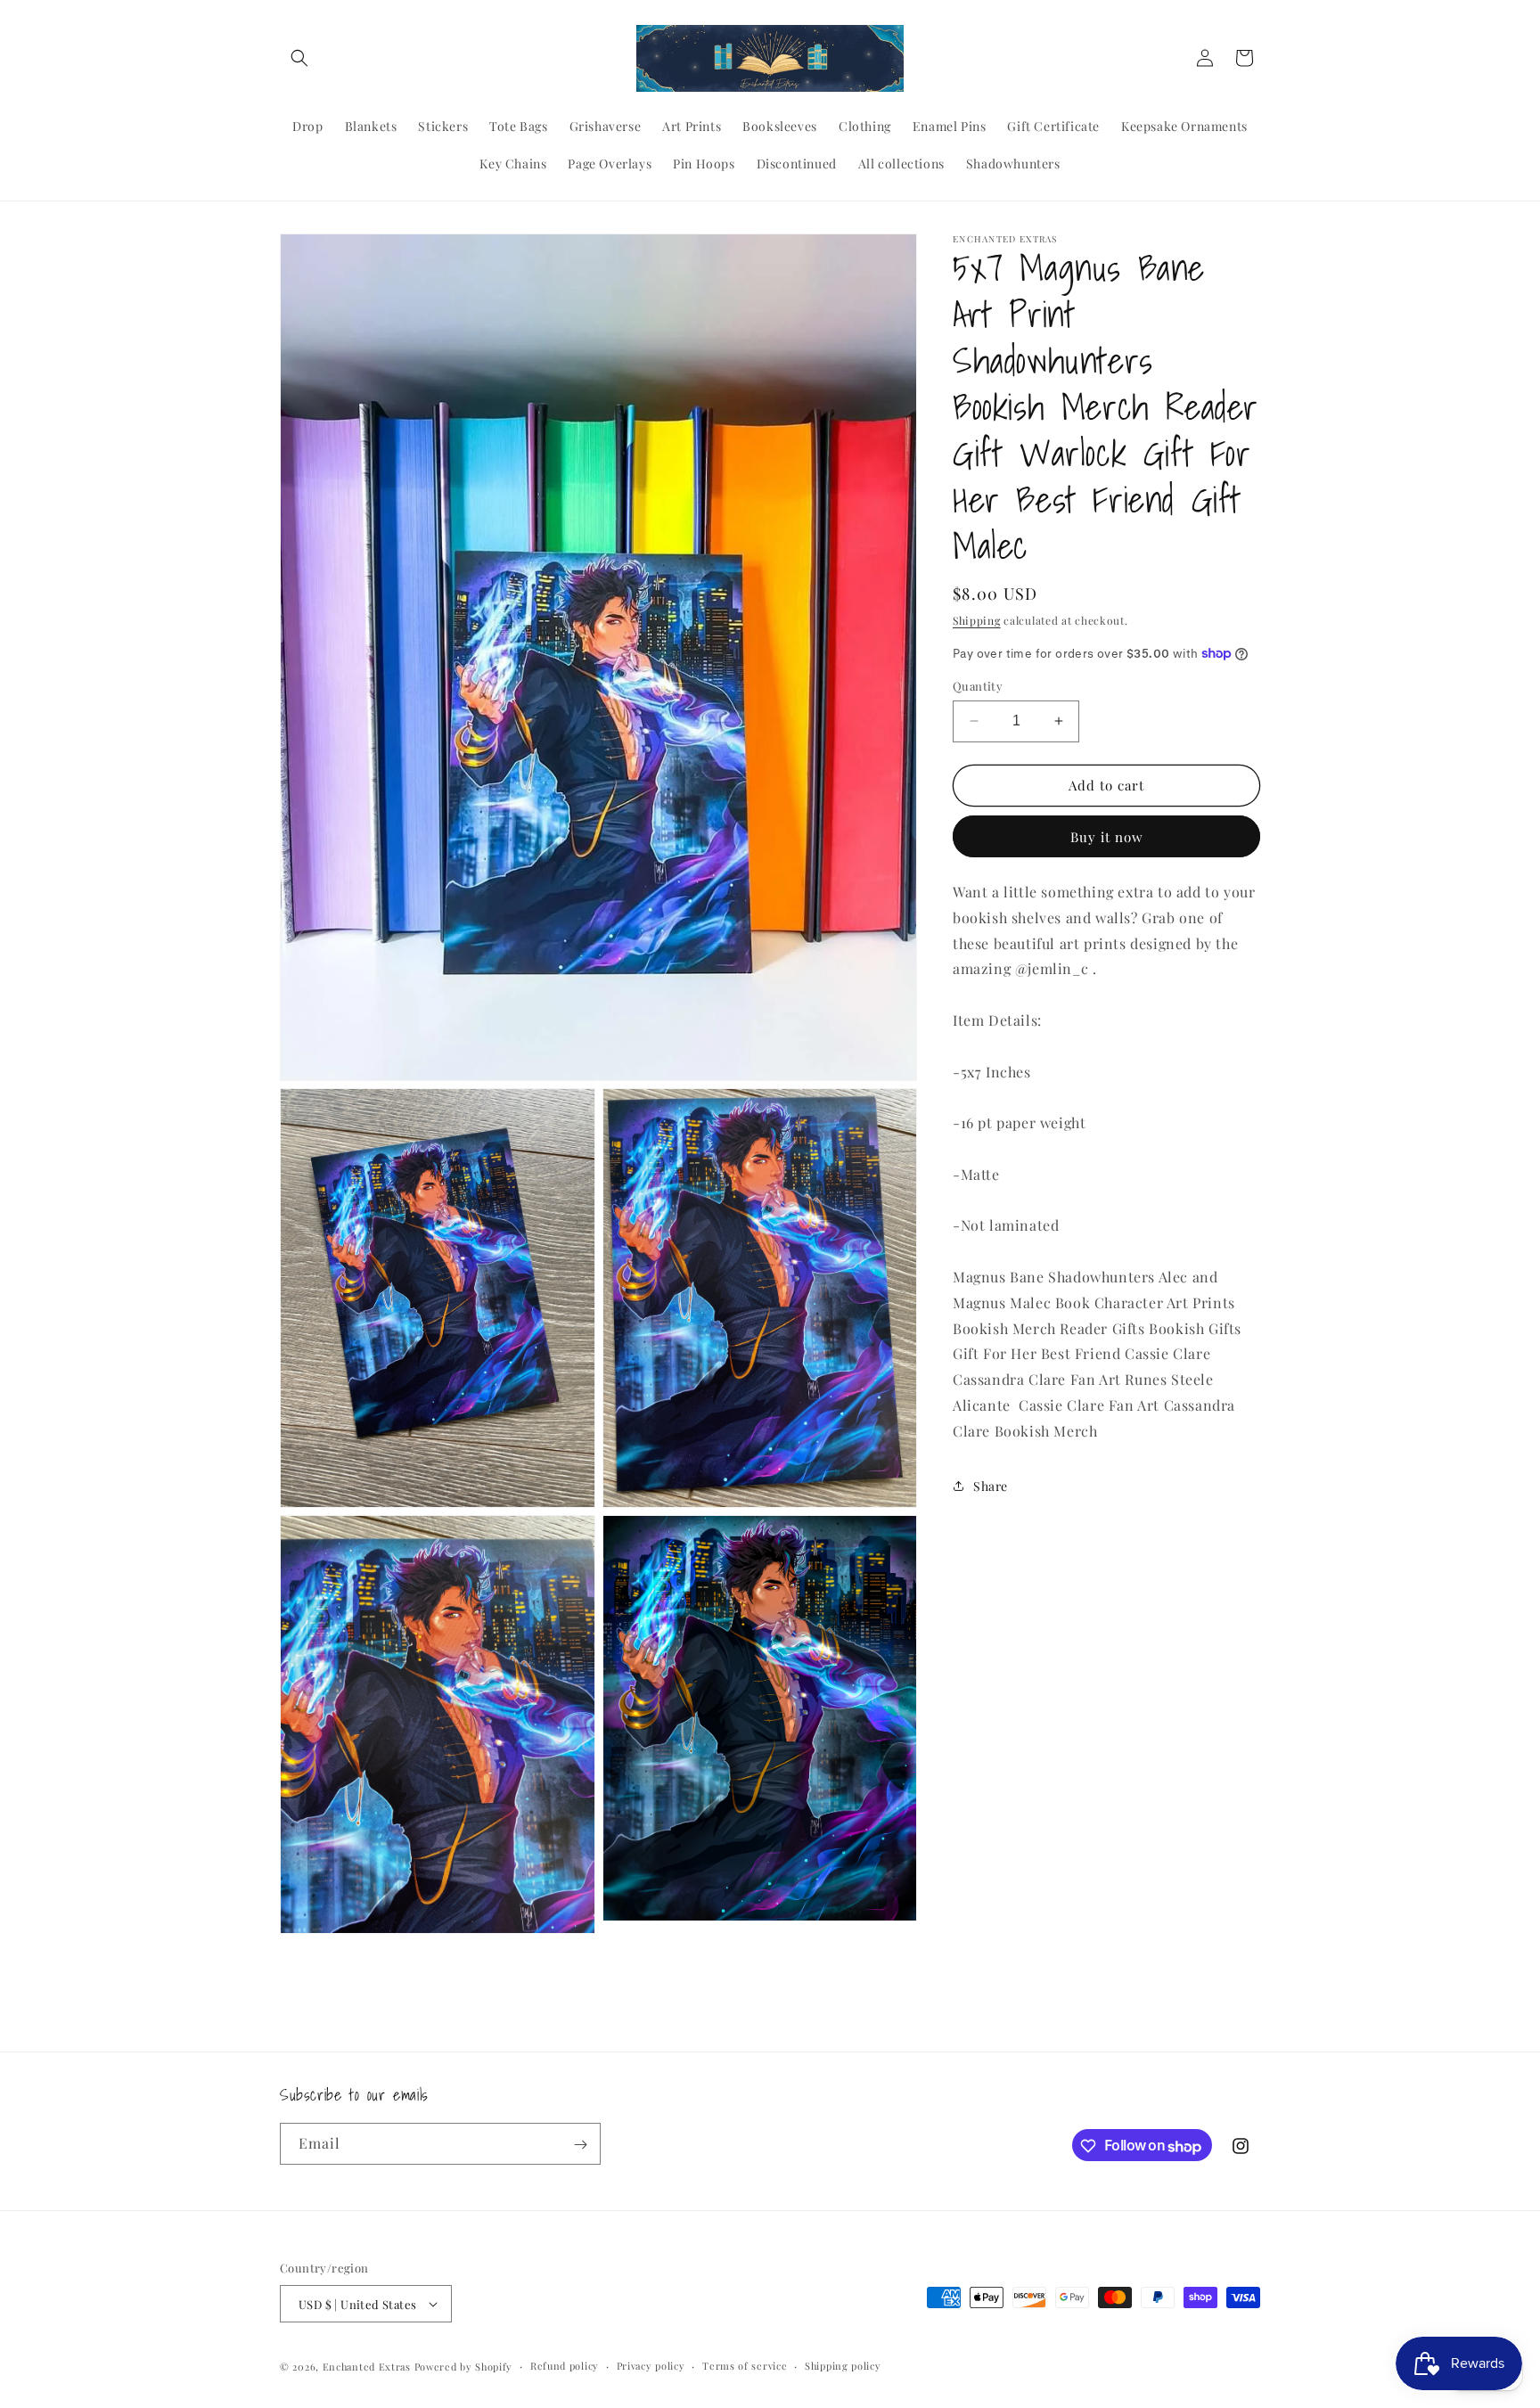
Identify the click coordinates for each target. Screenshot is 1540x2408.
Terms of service (745, 2366)
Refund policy (565, 2366)
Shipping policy (843, 2366)
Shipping (977, 620)
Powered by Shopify (464, 2367)
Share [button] (991, 1486)
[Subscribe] (580, 2145)
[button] (299, 58)
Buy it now (1107, 837)
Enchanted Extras (367, 2367)
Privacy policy (651, 2366)
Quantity (978, 686)
